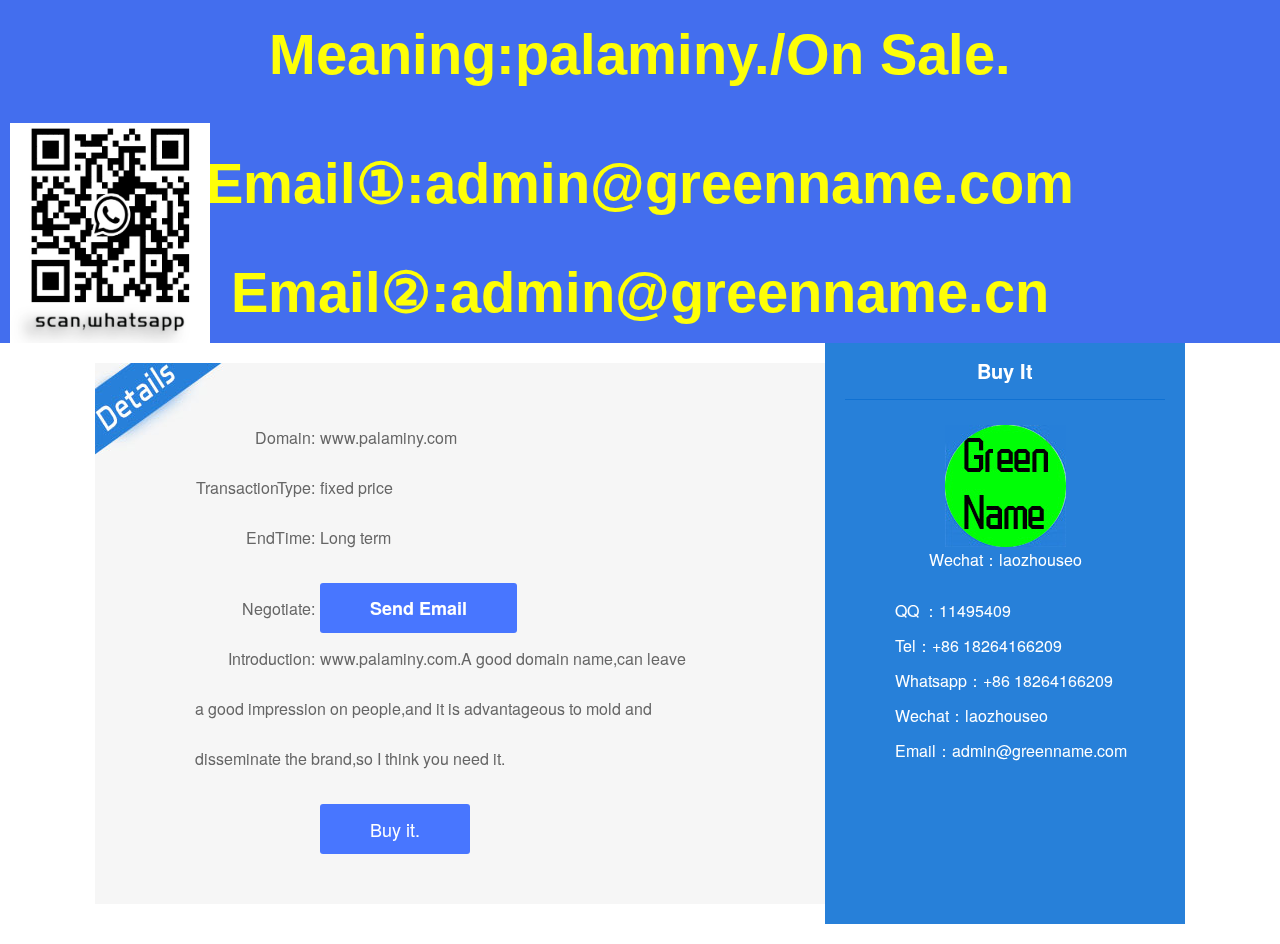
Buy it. (395, 829)
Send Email (418, 608)
